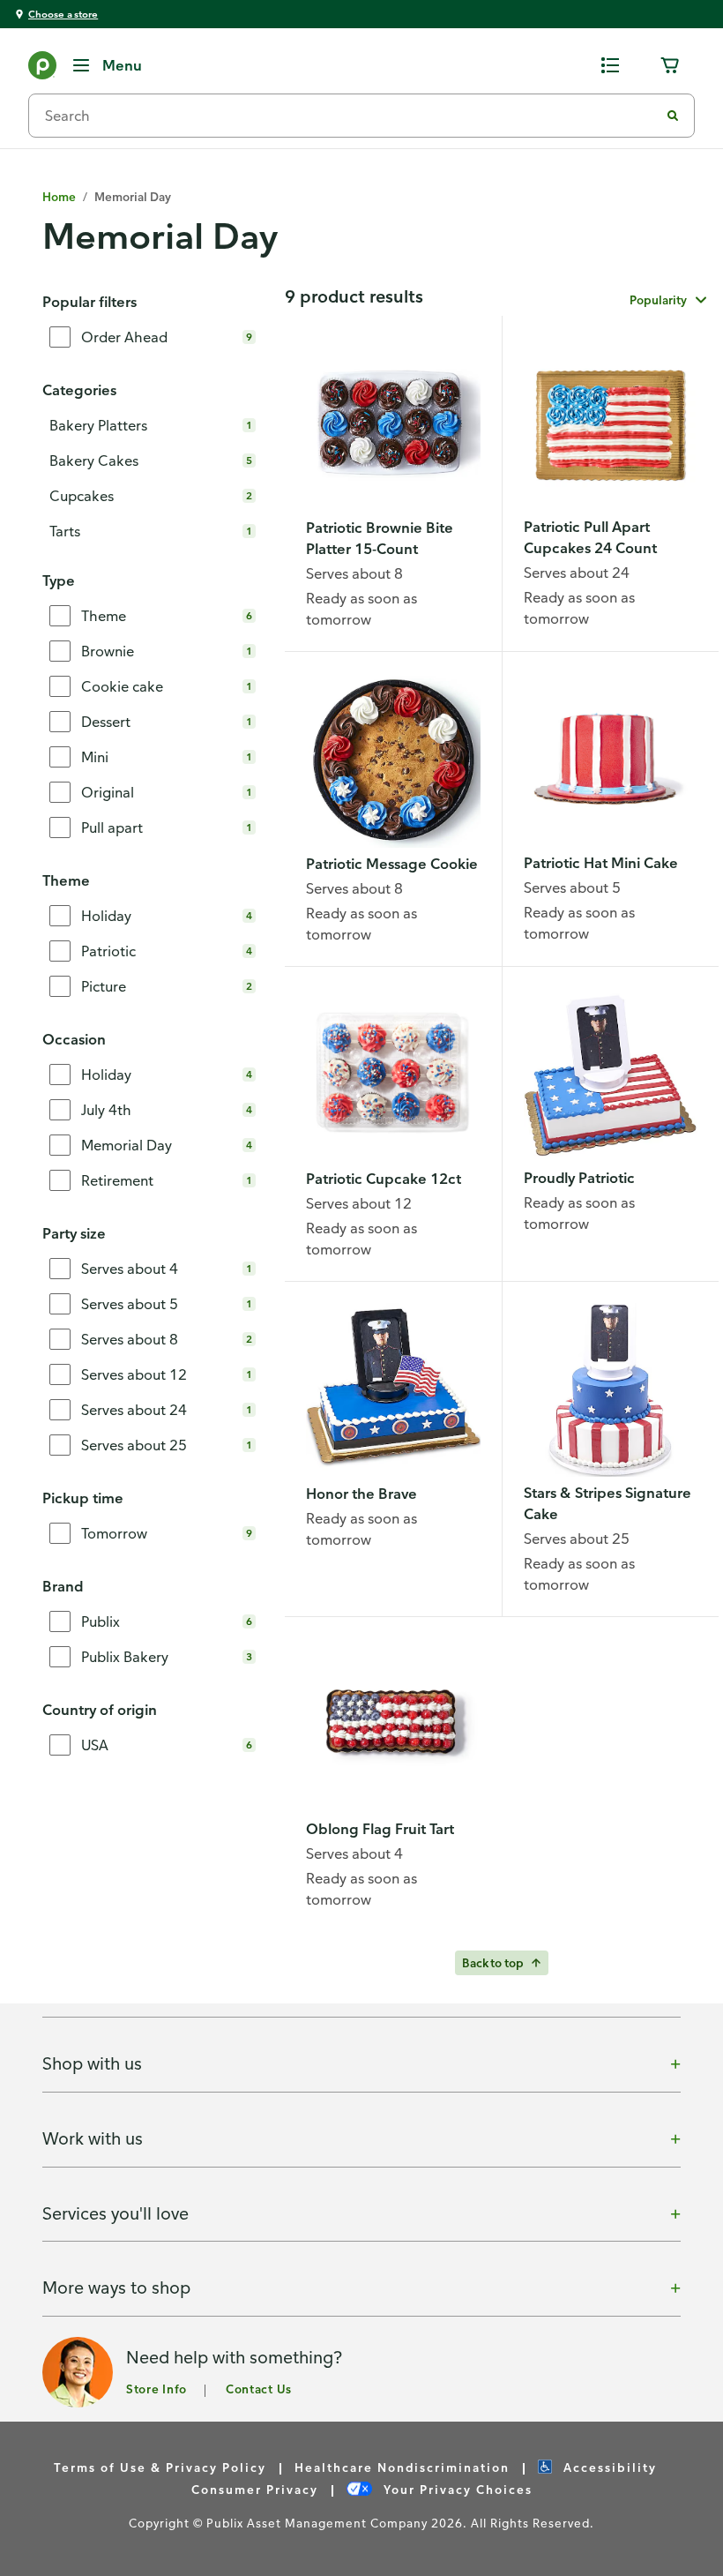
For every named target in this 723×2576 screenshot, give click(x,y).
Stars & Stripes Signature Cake (607, 1503)
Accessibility (608, 2467)
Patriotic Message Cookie (392, 864)
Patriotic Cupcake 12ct (384, 1179)
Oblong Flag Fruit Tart (380, 1829)
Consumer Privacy (255, 2489)
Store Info (157, 2389)
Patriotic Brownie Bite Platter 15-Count (380, 538)
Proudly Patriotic (579, 1178)
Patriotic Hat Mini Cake (601, 863)
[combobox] (351, 116)
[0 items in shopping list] (610, 65)
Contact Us (259, 2389)
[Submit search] (673, 116)
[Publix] (42, 69)
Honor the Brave (361, 1494)
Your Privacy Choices (456, 2489)
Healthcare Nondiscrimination (402, 2467)
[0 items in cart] (670, 65)
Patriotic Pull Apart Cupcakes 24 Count (590, 537)
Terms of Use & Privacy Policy (160, 2467)
